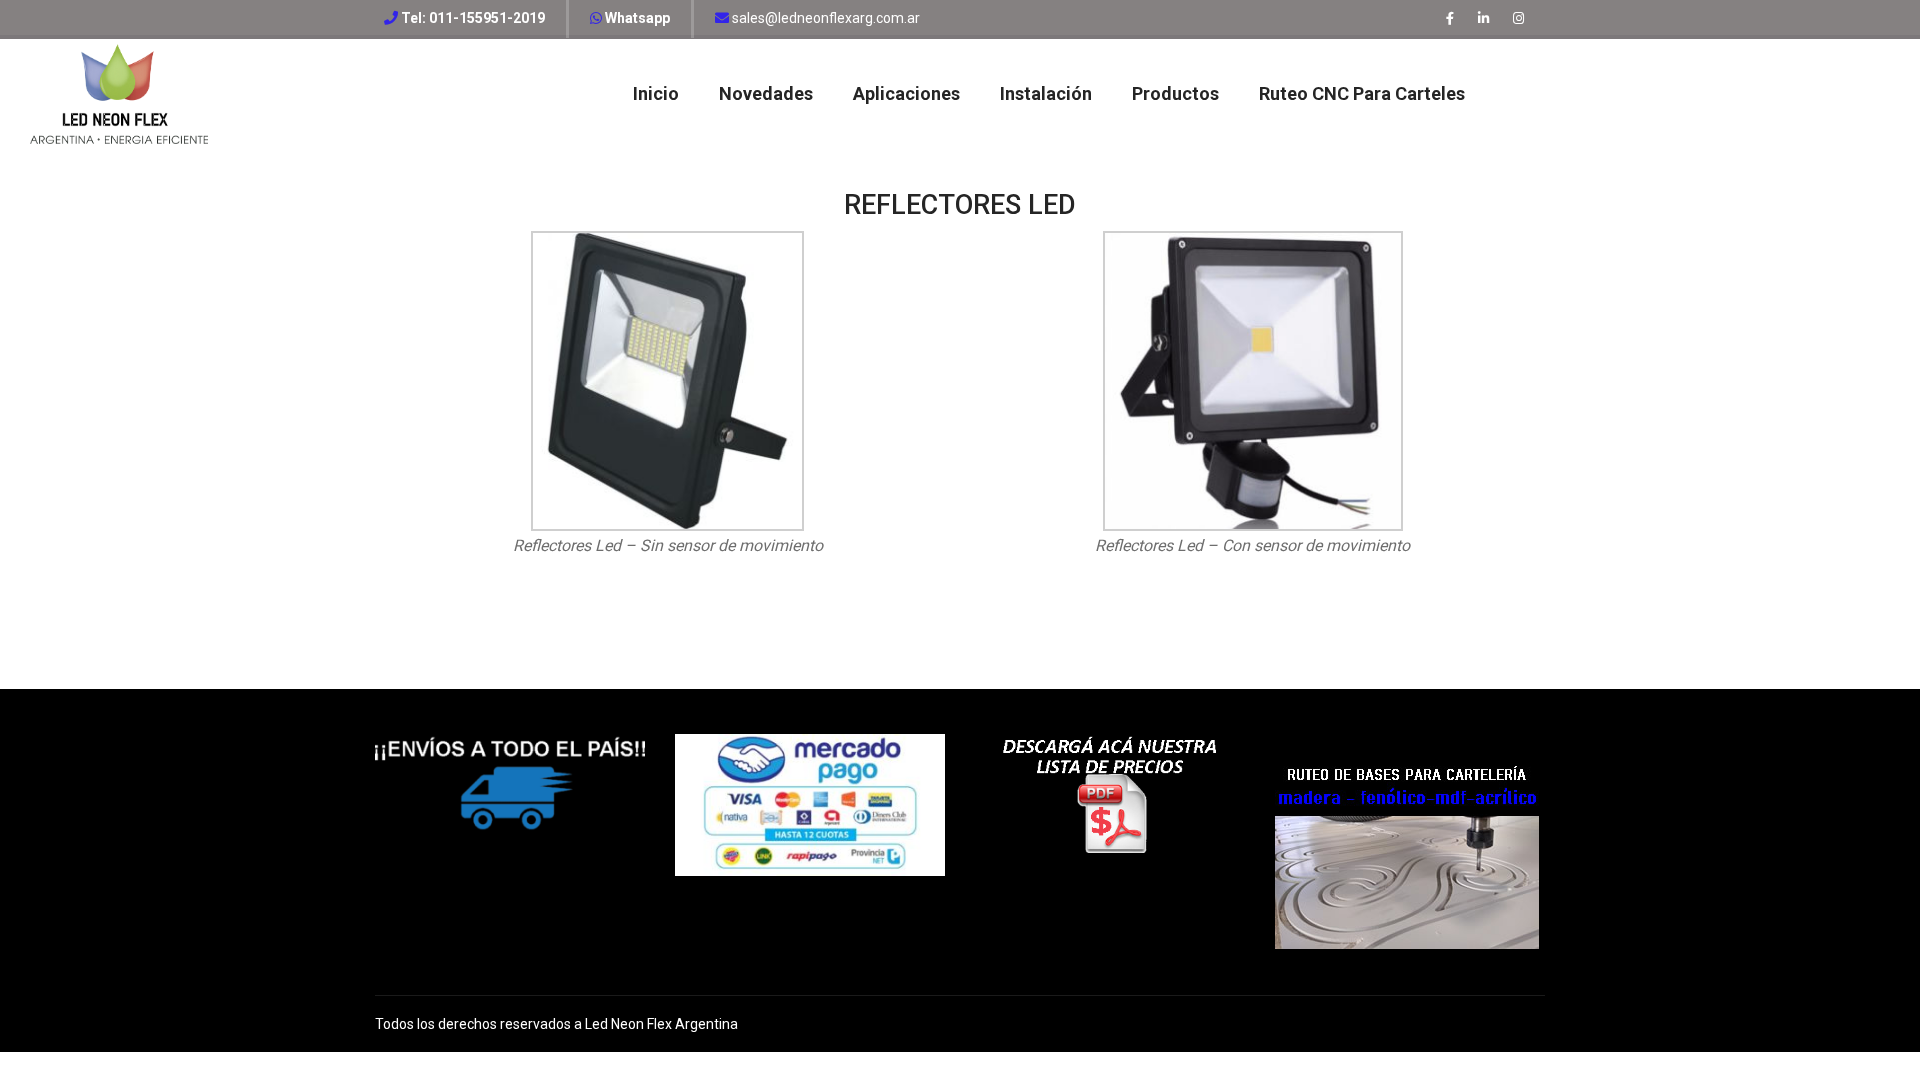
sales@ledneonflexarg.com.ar (824, 18)
